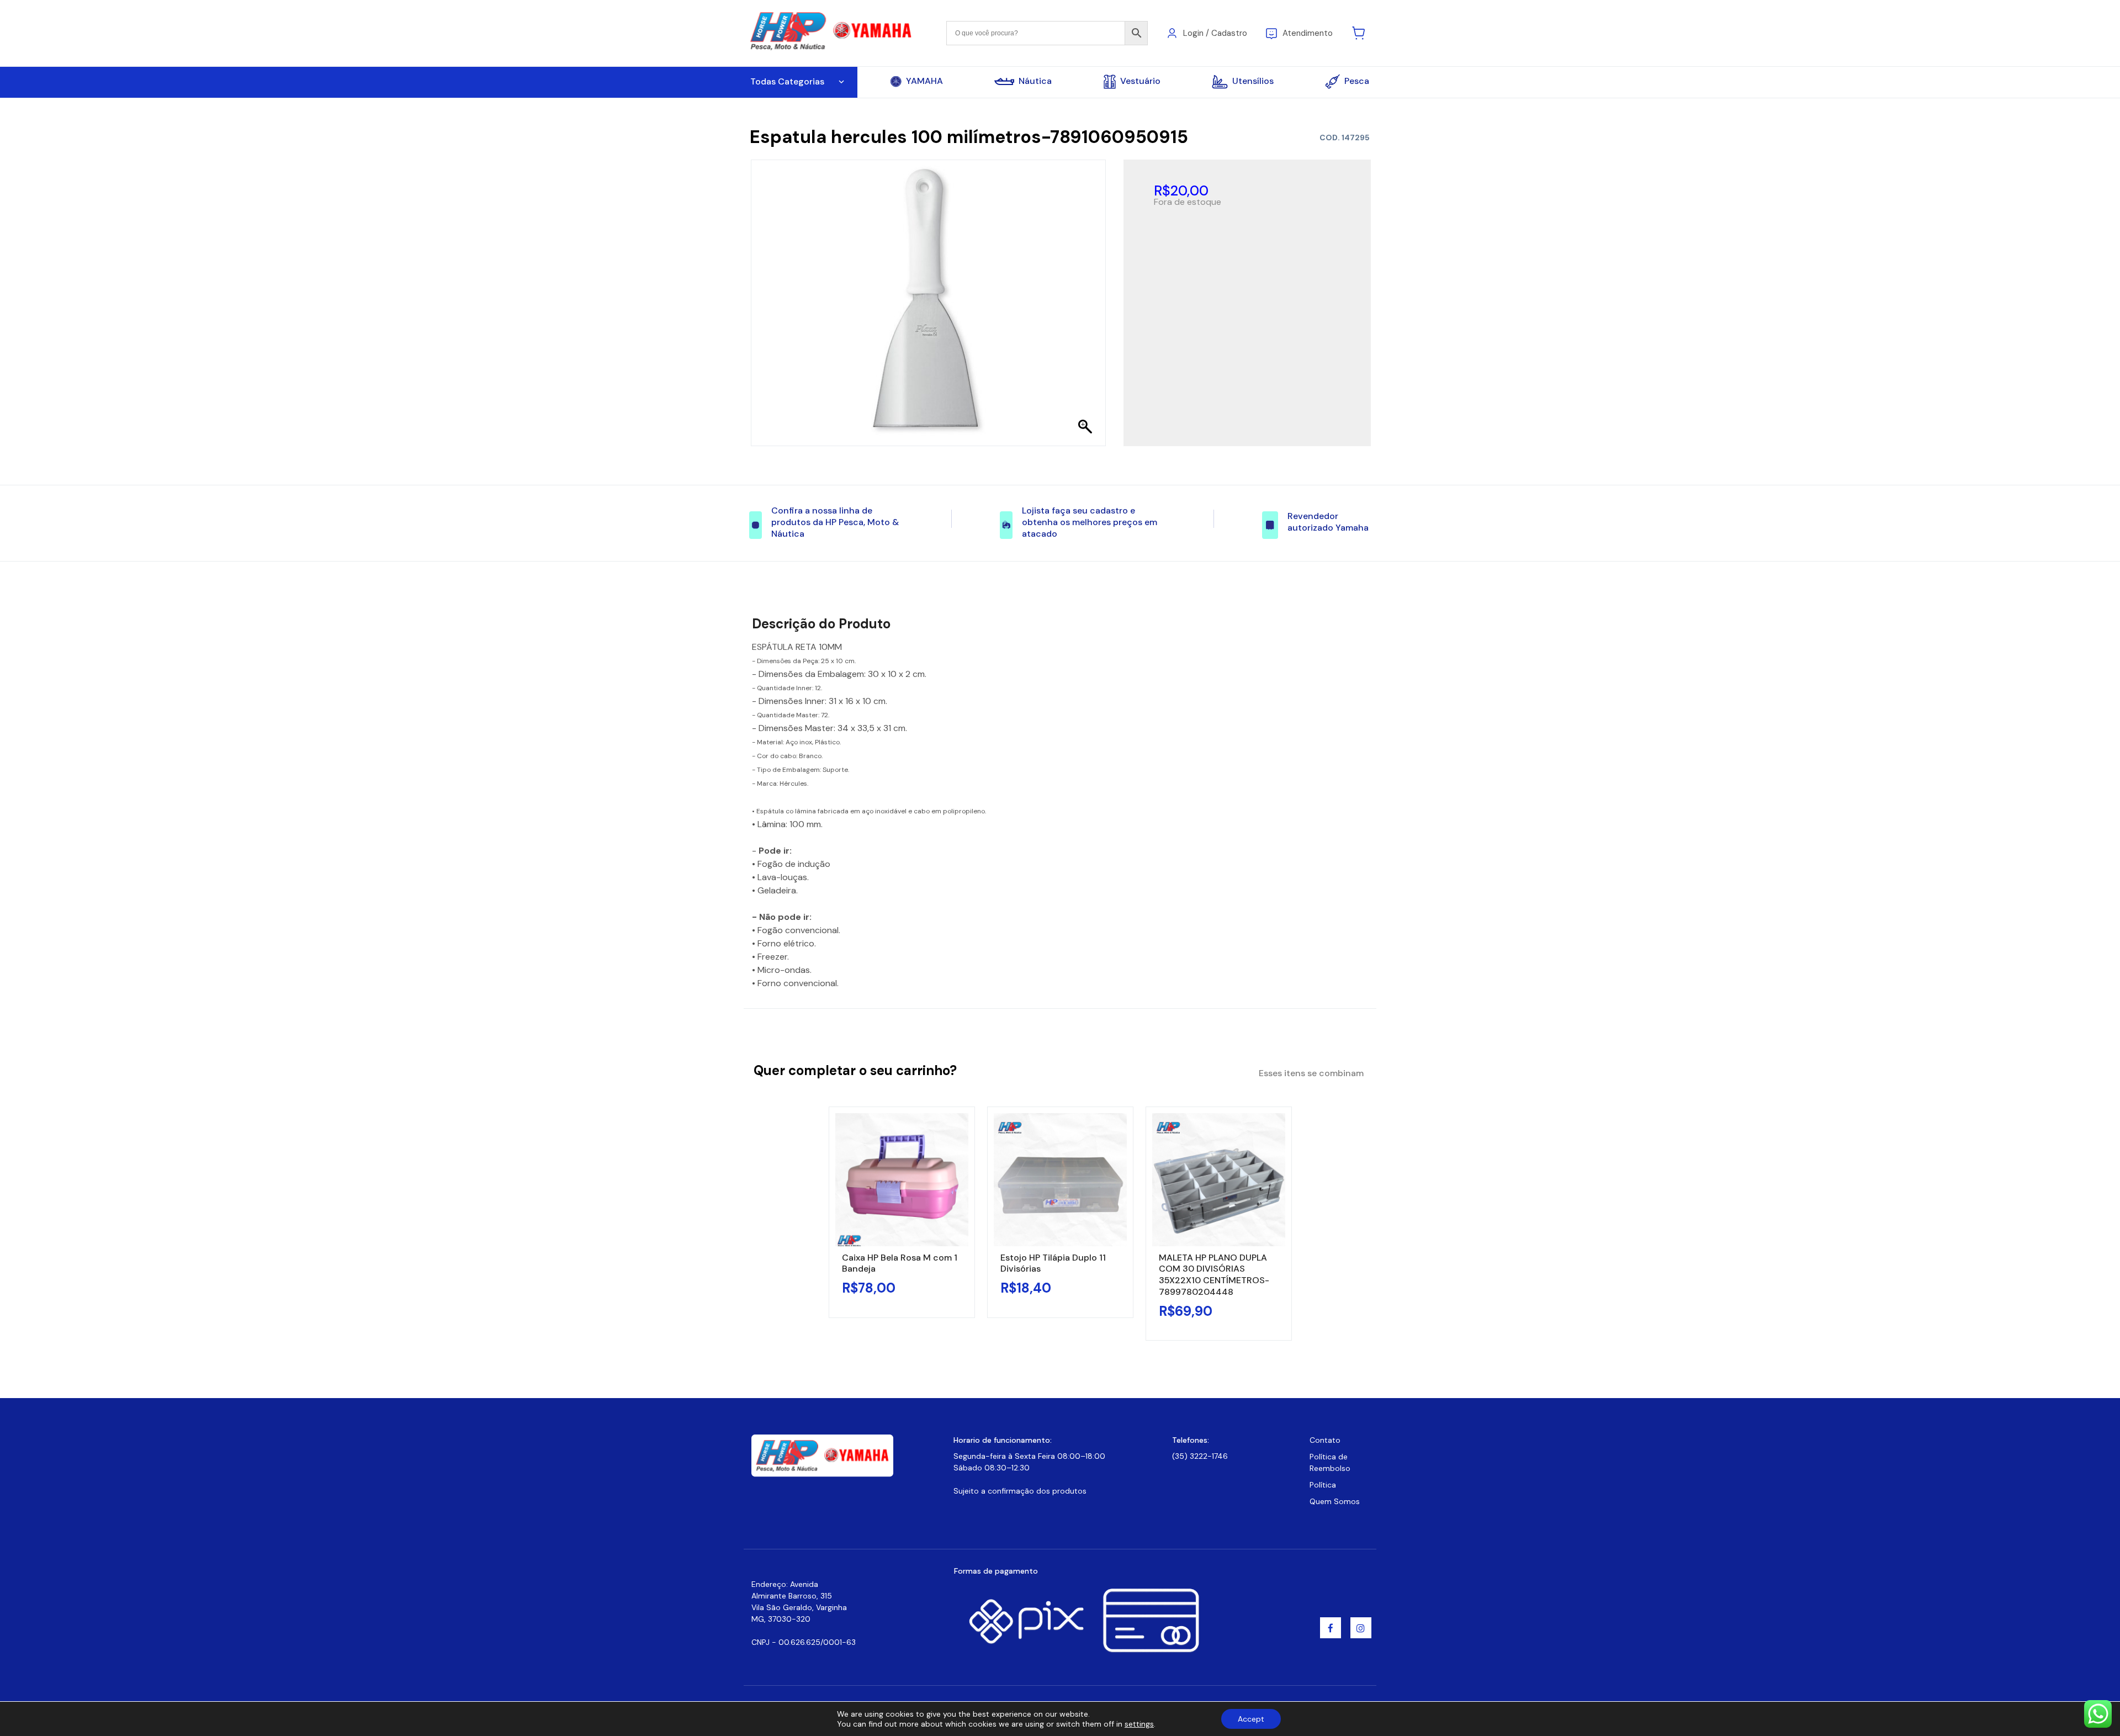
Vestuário (1140, 81)
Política (1323, 1485)
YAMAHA (924, 81)
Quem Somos (1335, 1501)
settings (1139, 1724)
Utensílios (1253, 81)
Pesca (1357, 81)
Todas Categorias (787, 81)
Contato (1325, 1440)
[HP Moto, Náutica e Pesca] (832, 32)
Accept (1251, 1719)
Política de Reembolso (1330, 1462)
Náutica (1035, 81)
